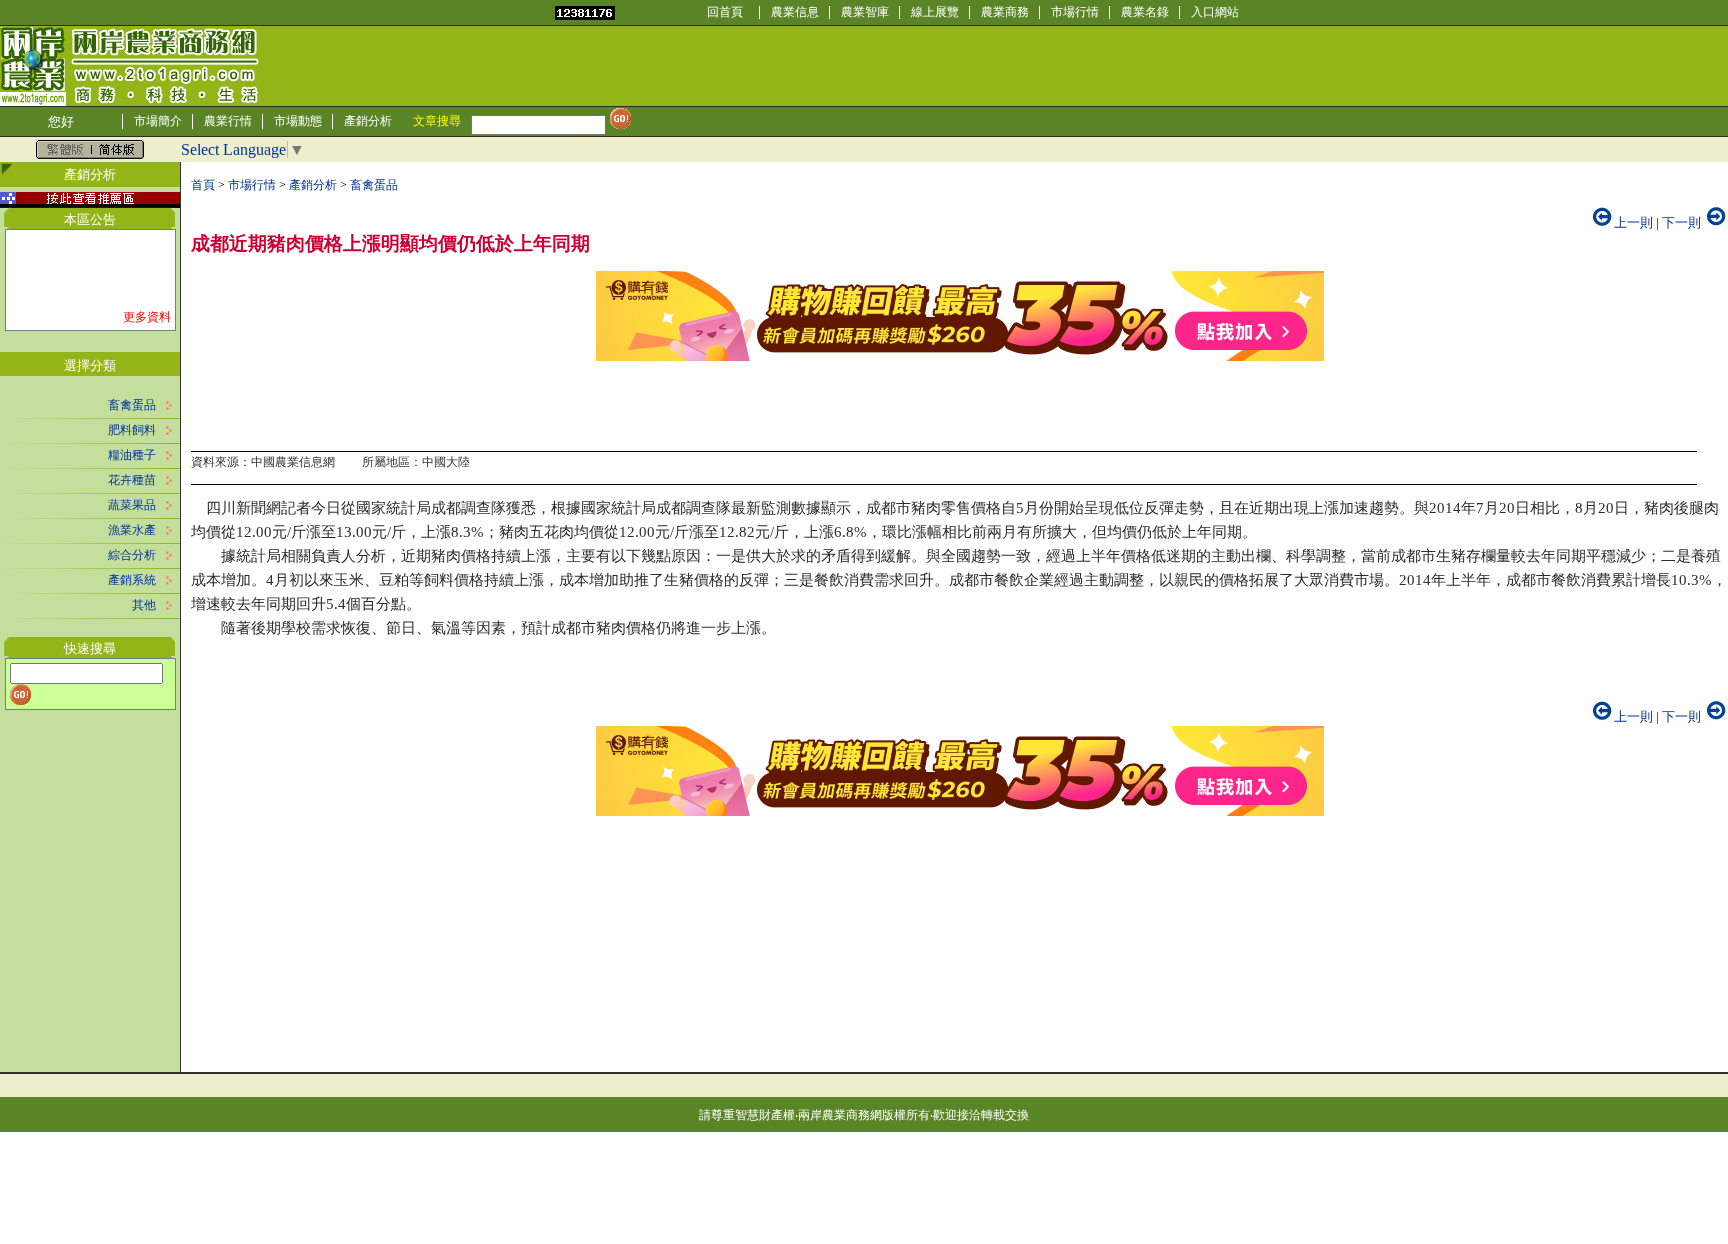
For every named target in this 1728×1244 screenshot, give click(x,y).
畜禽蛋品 (132, 405)
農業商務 (1005, 12)
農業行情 (228, 121)
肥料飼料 (132, 430)
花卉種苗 (132, 480)
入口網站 (1215, 12)
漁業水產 (132, 530)
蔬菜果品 (132, 505)
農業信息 (795, 12)
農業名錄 (1145, 12)
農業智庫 (865, 12)
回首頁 (725, 12)
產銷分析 (368, 121)
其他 (144, 605)
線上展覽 (935, 12)
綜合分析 (132, 555)
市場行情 (1075, 12)
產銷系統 (132, 580)
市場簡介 (158, 121)
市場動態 (298, 121)
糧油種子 (132, 455)
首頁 (203, 185)
